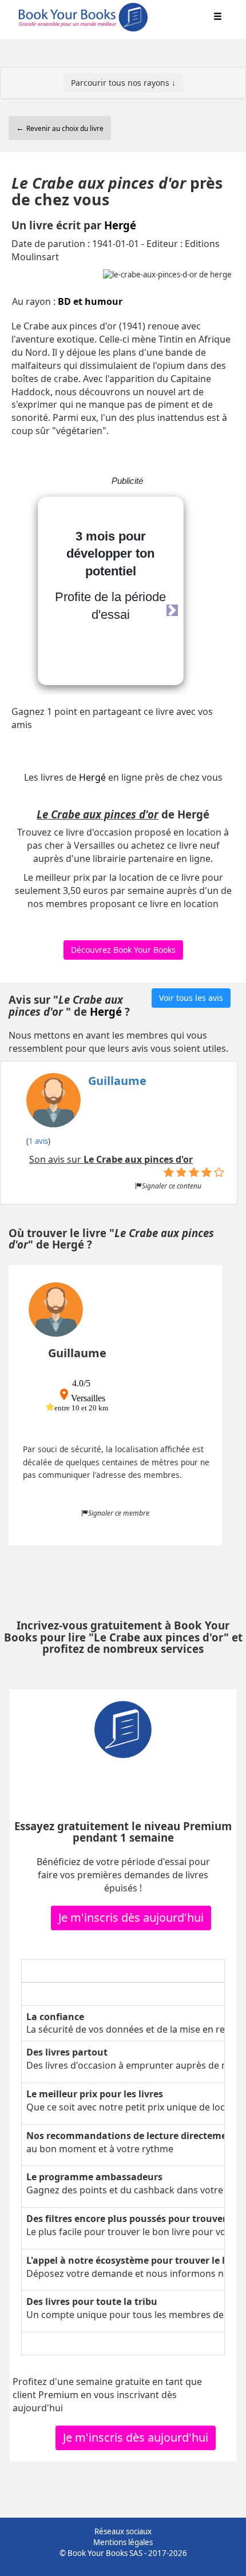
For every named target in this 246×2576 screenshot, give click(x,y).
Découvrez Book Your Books (123, 950)
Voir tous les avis (191, 998)
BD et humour (90, 301)
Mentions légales (123, 2542)
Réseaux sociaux (123, 2531)
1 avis (38, 1141)
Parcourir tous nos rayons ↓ (123, 83)
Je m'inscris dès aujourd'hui (131, 1917)
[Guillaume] (86, 1104)
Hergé (120, 225)
